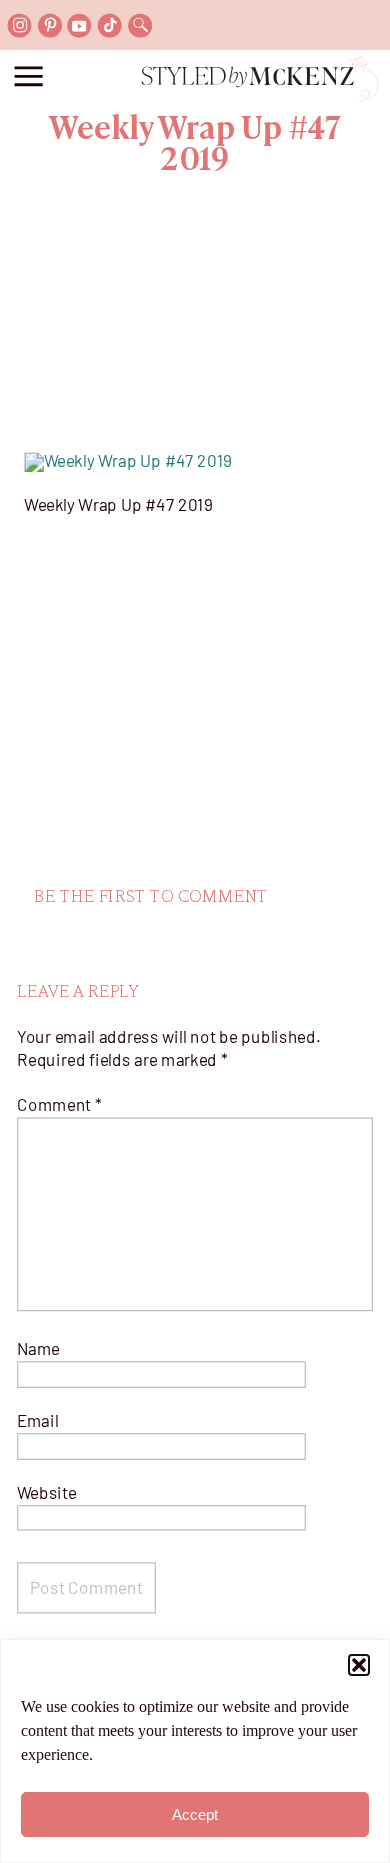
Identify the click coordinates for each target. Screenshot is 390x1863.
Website (47, 1491)
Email (37, 1420)
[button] (359, 1665)
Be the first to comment (151, 896)
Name (38, 1349)
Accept (195, 1814)
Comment (59, 1104)
